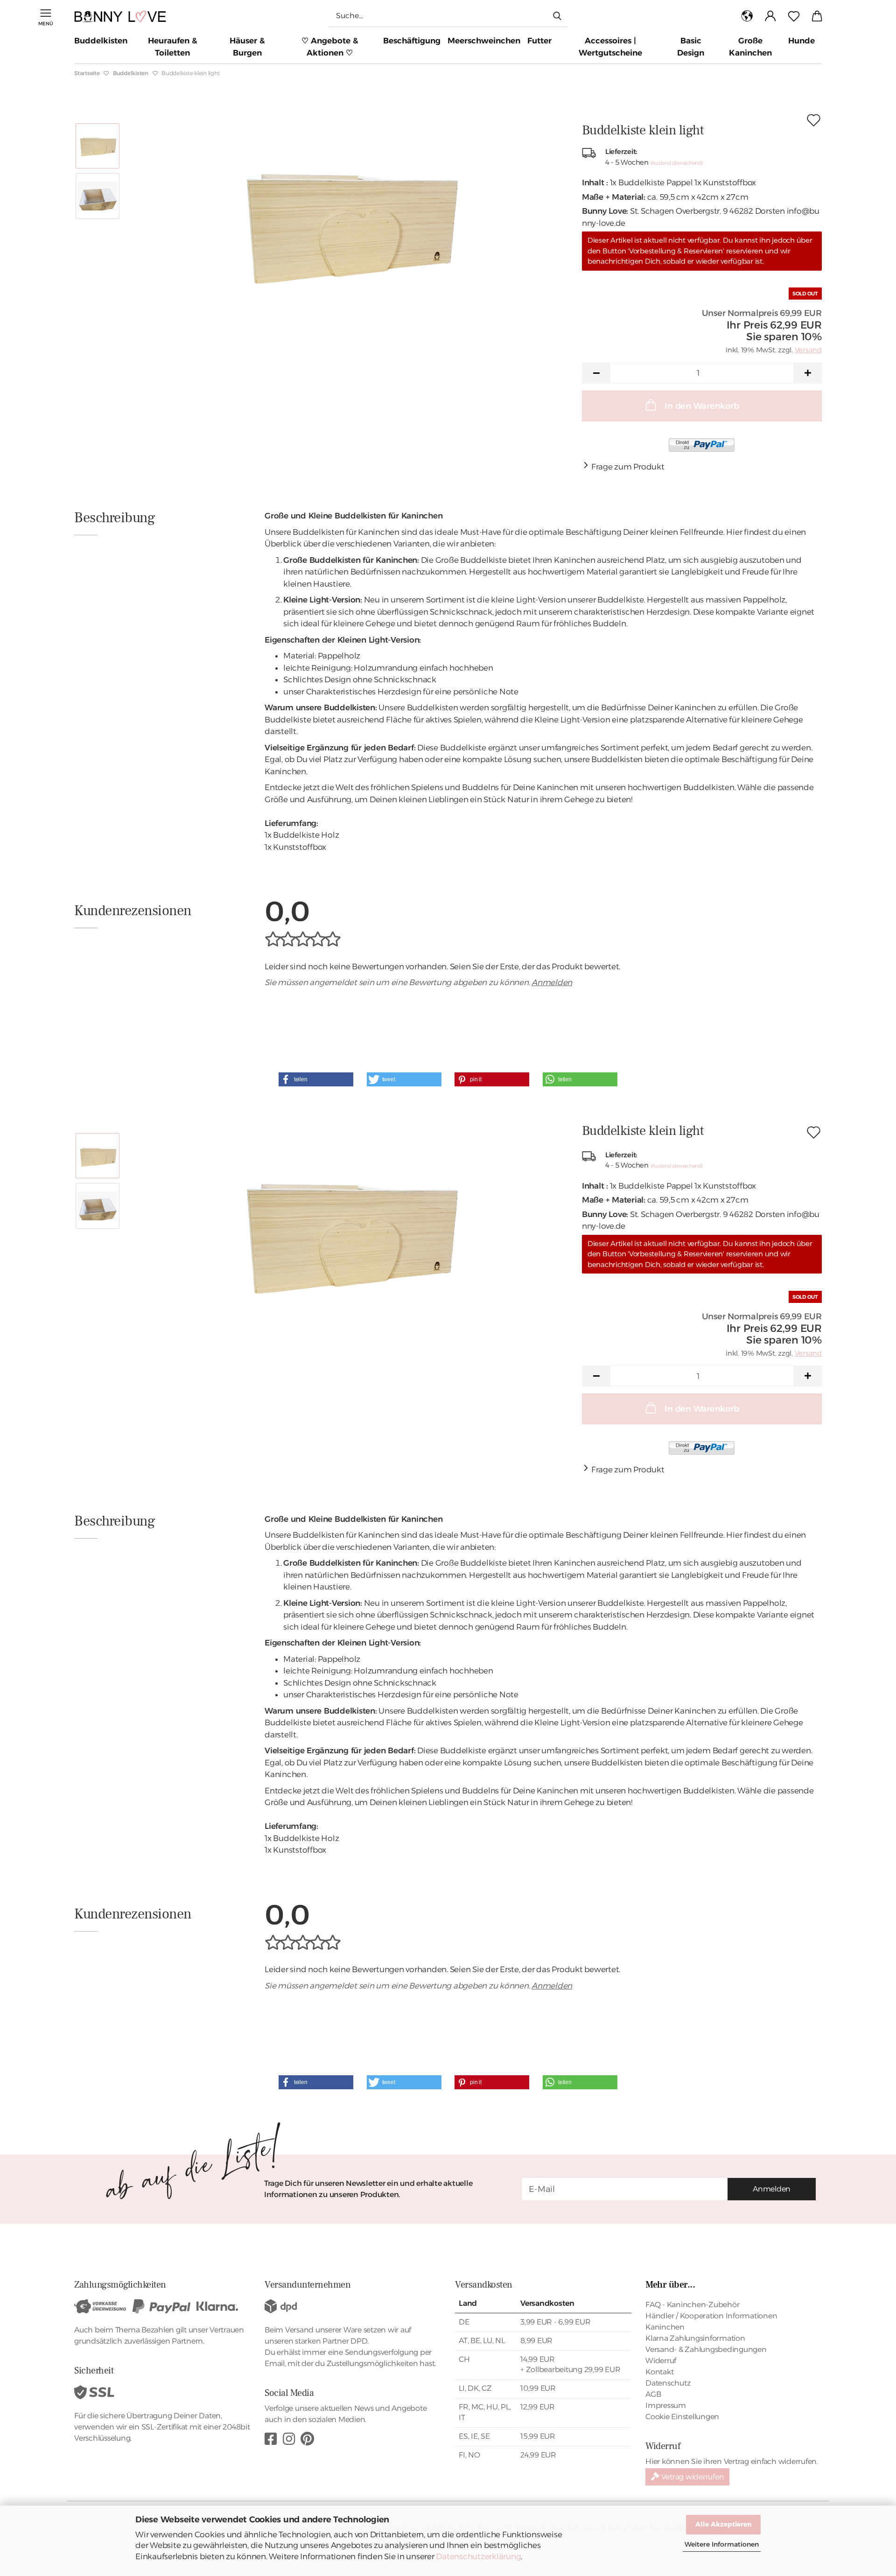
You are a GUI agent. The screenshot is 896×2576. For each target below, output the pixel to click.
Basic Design (691, 47)
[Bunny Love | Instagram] (289, 2439)
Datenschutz (668, 2383)
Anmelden (552, 982)
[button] (747, 16)
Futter (539, 41)
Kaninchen (665, 2327)
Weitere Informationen (722, 2544)
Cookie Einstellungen (682, 2417)
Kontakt (659, 2372)
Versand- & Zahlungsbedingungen (706, 2349)
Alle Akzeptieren (723, 2524)
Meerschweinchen (484, 41)
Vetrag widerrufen (692, 2477)
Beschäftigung (412, 41)
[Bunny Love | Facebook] (271, 2439)
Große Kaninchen (750, 47)
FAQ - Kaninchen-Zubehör (692, 2305)
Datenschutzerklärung (478, 2556)
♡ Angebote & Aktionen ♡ (330, 47)
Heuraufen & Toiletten (173, 47)
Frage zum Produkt (628, 467)
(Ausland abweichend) (677, 163)
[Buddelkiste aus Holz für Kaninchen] (348, 220)
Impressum (666, 2405)
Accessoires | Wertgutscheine (610, 47)
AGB (653, 2394)
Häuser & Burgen (247, 47)
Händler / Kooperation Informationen (711, 2316)
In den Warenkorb (702, 406)
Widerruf (661, 2361)
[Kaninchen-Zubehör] (124, 16)
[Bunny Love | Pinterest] (307, 2439)
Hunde (801, 41)
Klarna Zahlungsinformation (695, 2338)
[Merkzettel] (794, 16)
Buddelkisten (101, 41)
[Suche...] (557, 15)
